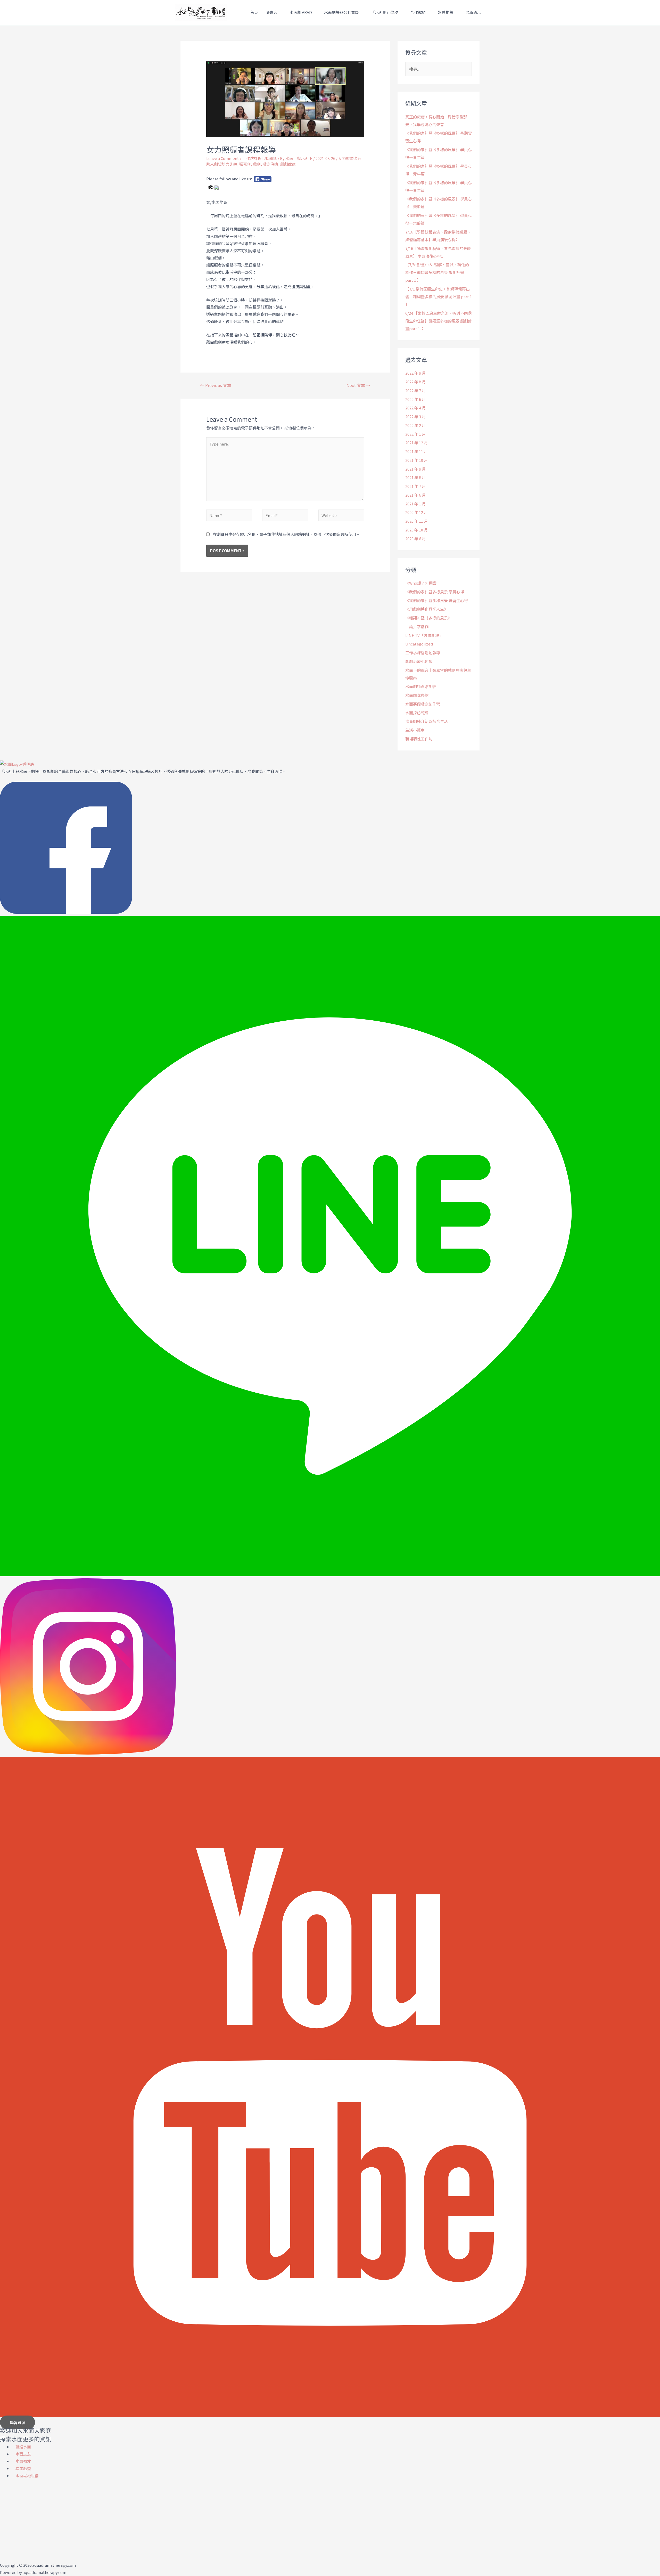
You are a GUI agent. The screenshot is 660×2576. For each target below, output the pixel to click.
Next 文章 (358, 385)
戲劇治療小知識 (419, 661)
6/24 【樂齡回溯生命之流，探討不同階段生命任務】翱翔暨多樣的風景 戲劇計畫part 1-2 (439, 321)
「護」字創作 (417, 627)
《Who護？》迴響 (421, 583)
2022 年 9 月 (415, 373)
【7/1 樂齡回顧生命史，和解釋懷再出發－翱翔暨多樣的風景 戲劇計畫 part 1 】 (439, 297)
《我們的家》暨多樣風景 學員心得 (435, 592)
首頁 (254, 12)
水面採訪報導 (417, 713)
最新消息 (473, 12)
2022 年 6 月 (415, 399)
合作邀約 (418, 12)
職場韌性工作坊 (419, 739)
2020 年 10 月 (416, 530)
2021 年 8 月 (415, 477)
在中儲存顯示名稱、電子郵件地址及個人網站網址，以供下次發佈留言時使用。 (286, 534)
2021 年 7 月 (415, 486)
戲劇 (257, 164)
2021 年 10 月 (416, 460)
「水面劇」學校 (385, 12)
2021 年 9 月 (415, 469)
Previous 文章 (216, 385)
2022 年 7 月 (415, 390)
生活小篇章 (415, 730)
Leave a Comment (223, 158)
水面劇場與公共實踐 (341, 12)
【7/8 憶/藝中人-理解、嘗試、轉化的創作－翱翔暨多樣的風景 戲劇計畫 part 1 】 (437, 272)
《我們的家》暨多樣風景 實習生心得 (437, 600)
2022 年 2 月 (415, 425)
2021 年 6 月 (415, 495)
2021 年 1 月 (415, 504)
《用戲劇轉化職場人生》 (427, 609)
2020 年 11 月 (416, 521)
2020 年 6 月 (415, 539)
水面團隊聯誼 (417, 695)
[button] (18, 2422)
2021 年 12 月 (416, 443)
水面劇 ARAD (301, 12)
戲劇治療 (270, 164)
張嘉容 (272, 12)
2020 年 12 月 (416, 512)
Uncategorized (419, 644)
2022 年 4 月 (415, 408)
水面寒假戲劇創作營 (423, 704)
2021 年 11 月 (416, 451)
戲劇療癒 (288, 164)
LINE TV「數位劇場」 (424, 635)
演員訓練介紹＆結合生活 (427, 721)
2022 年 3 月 (415, 417)
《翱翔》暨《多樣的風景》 (428, 618)
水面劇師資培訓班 (421, 686)
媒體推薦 (445, 12)
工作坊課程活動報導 (259, 158)
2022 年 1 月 (415, 434)
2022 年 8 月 (415, 382)
